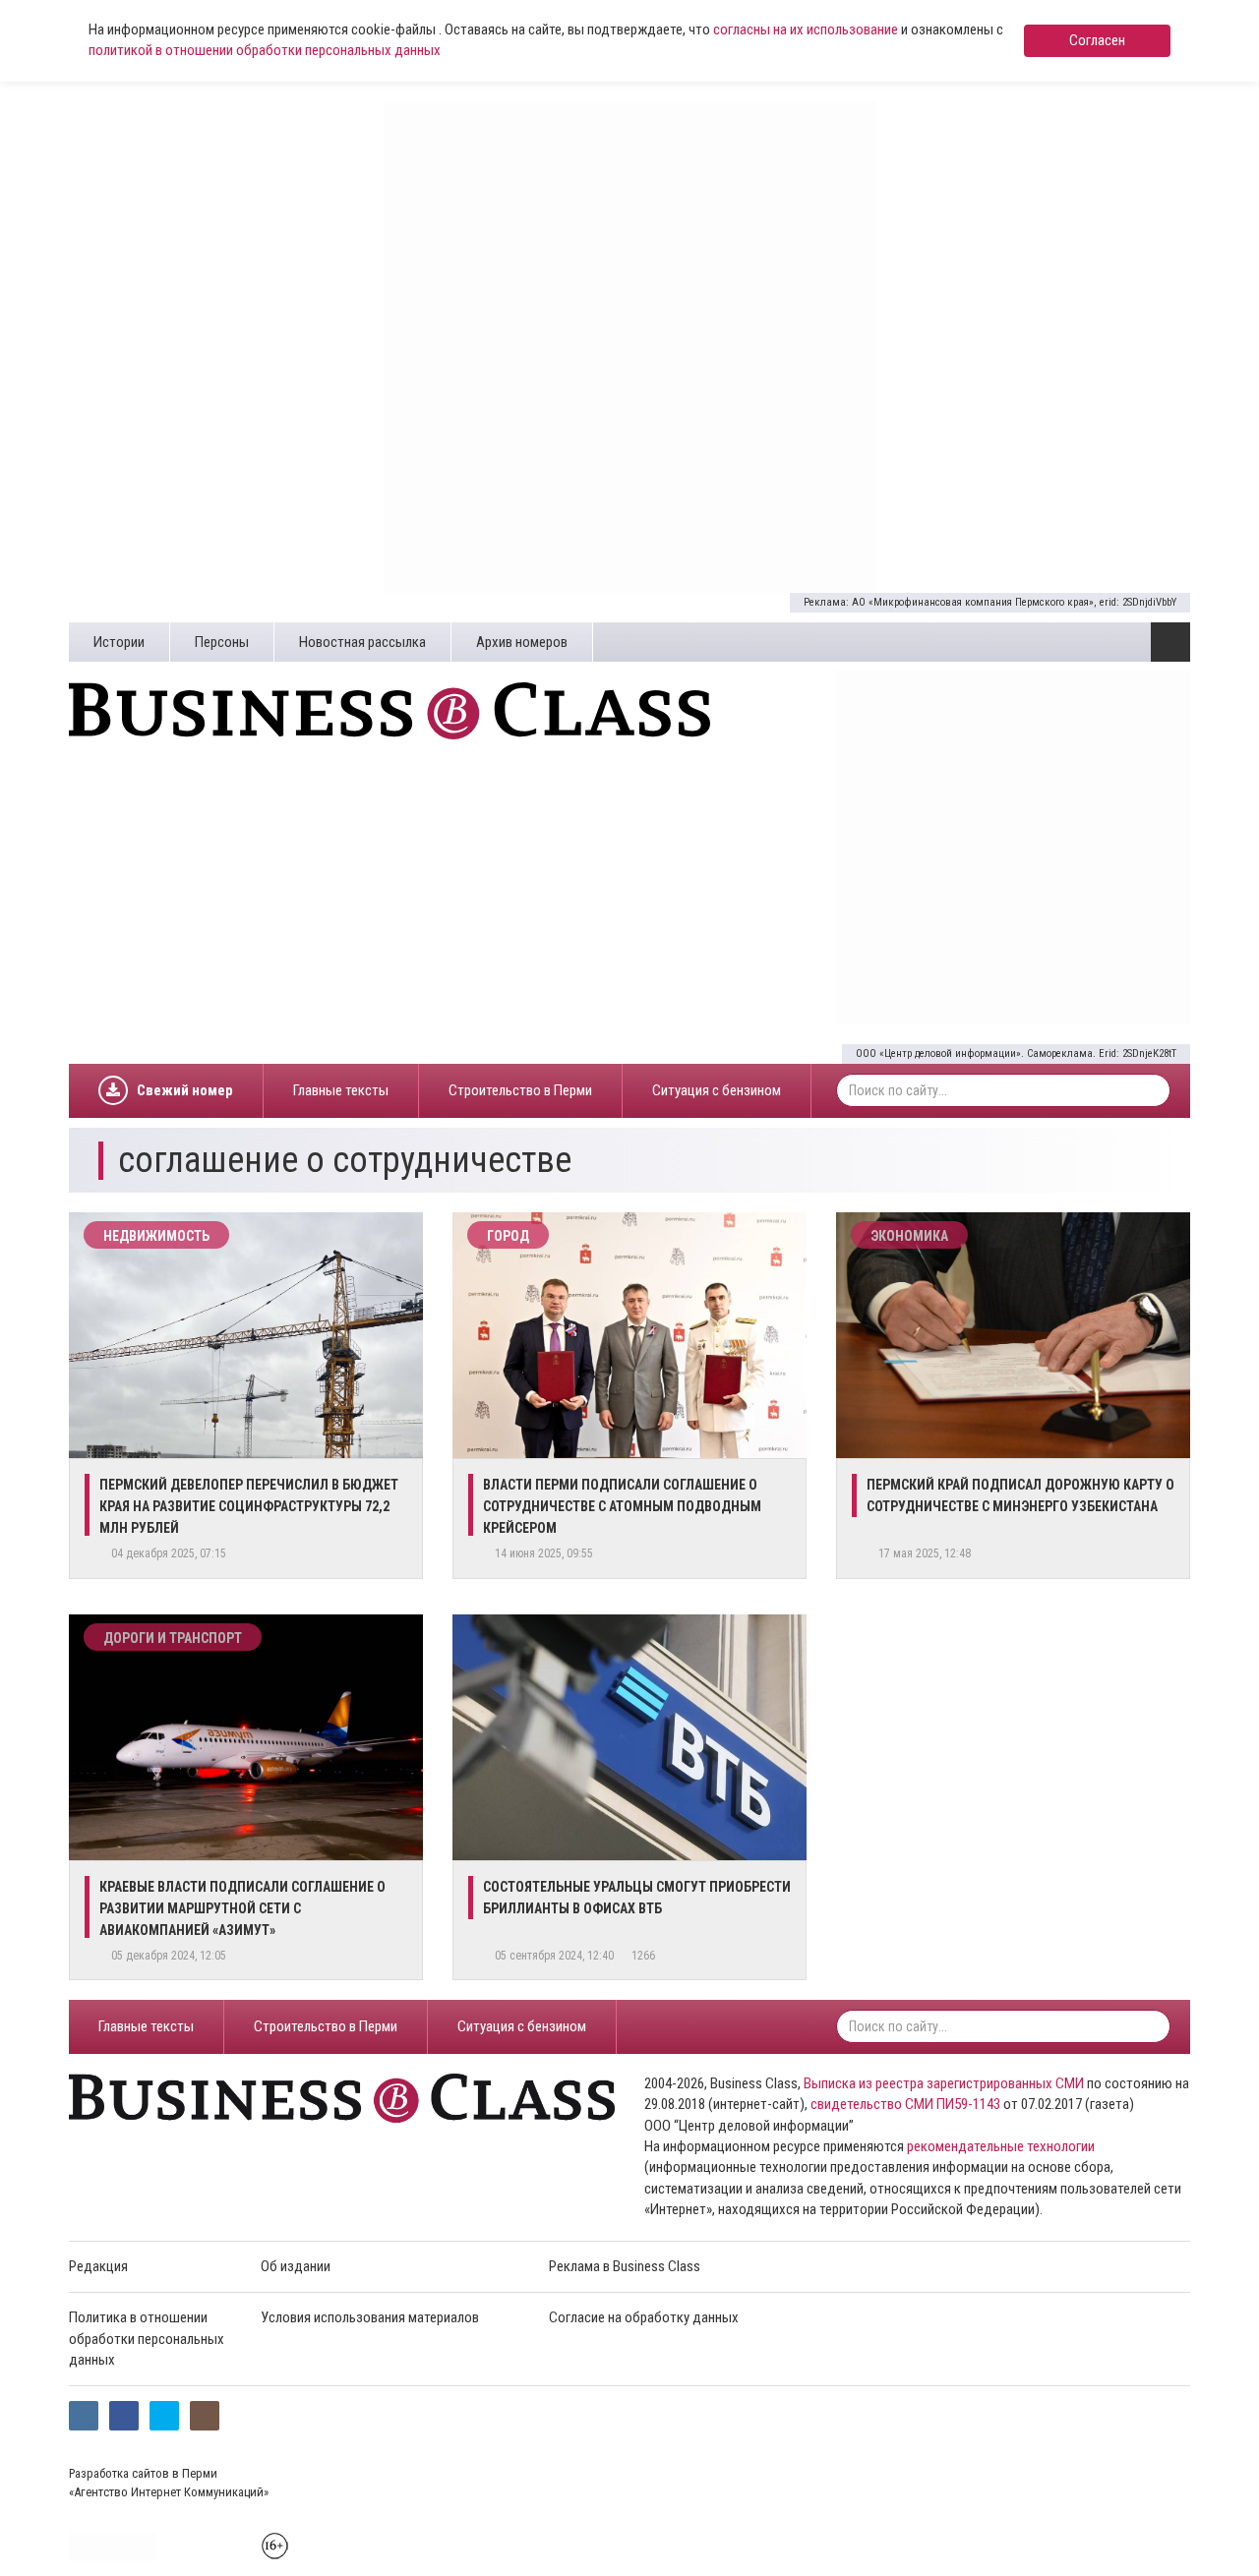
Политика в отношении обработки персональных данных (147, 2339)
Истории (119, 642)
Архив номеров (522, 642)
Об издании (296, 2266)
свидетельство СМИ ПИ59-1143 (905, 2104)
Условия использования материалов (370, 2317)
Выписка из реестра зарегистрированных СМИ (944, 2083)
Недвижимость (156, 1236)
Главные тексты (341, 1090)
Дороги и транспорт (173, 1638)
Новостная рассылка (362, 642)
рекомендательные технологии (1001, 2146)
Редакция (98, 2266)
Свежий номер (185, 1090)
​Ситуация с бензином (717, 1090)
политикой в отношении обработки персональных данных (265, 50)
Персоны (222, 642)
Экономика (909, 1236)
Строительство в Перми (520, 1090)
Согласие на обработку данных (644, 2317)
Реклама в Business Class (625, 2266)
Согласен (1097, 40)
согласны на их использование (806, 29)
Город (508, 1236)
